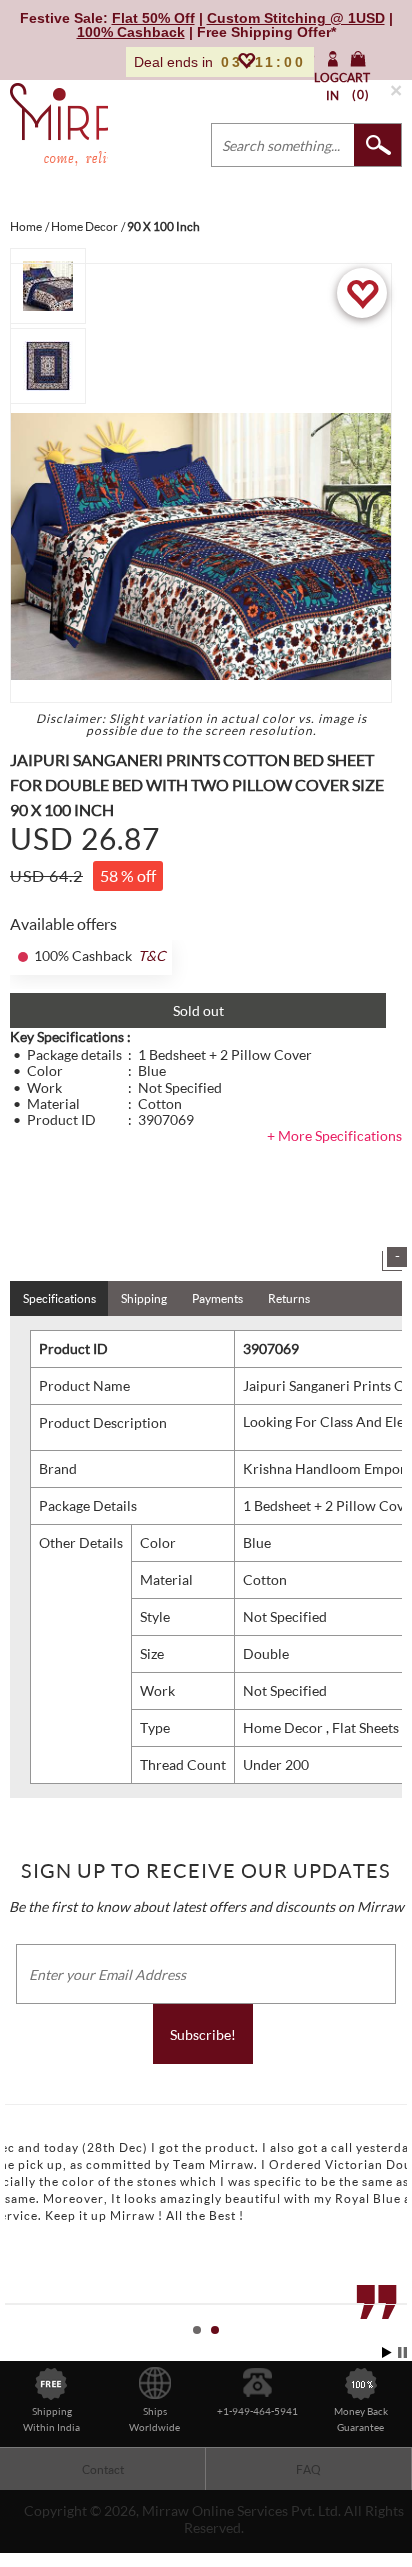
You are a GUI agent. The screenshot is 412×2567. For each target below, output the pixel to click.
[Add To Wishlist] (362, 293)
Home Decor (284, 1727)
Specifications (59, 1298)
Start (387, 2352)
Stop (402, 2352)
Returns (289, 1298)
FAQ (308, 2469)
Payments (217, 1298)
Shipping (144, 1298)
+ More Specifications (334, 1135)
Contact (103, 2469)
